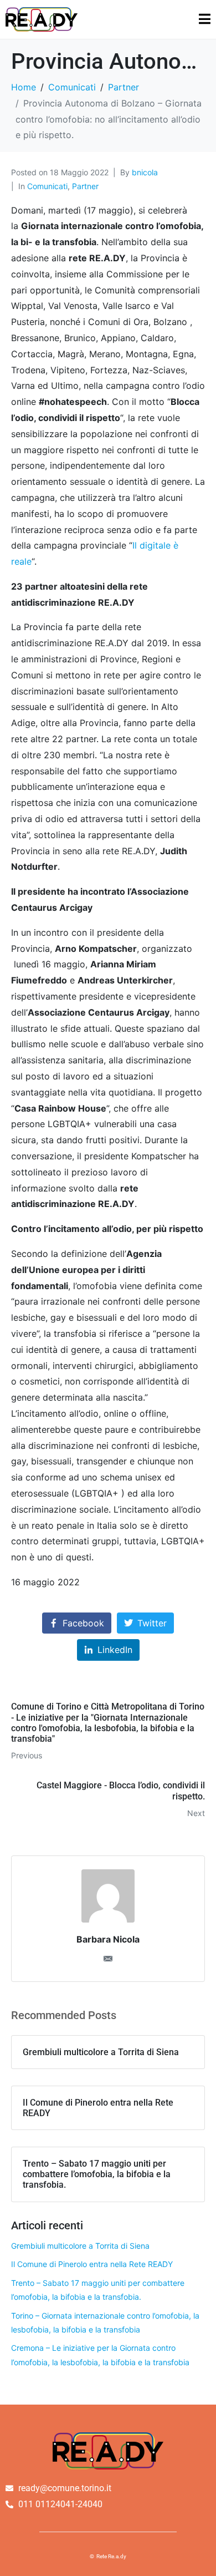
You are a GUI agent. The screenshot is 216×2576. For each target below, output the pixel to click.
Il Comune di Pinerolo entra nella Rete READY (92, 2264)
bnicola (145, 172)
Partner (85, 186)
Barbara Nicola (108, 1939)
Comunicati (47, 186)
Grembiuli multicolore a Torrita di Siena (80, 2246)
